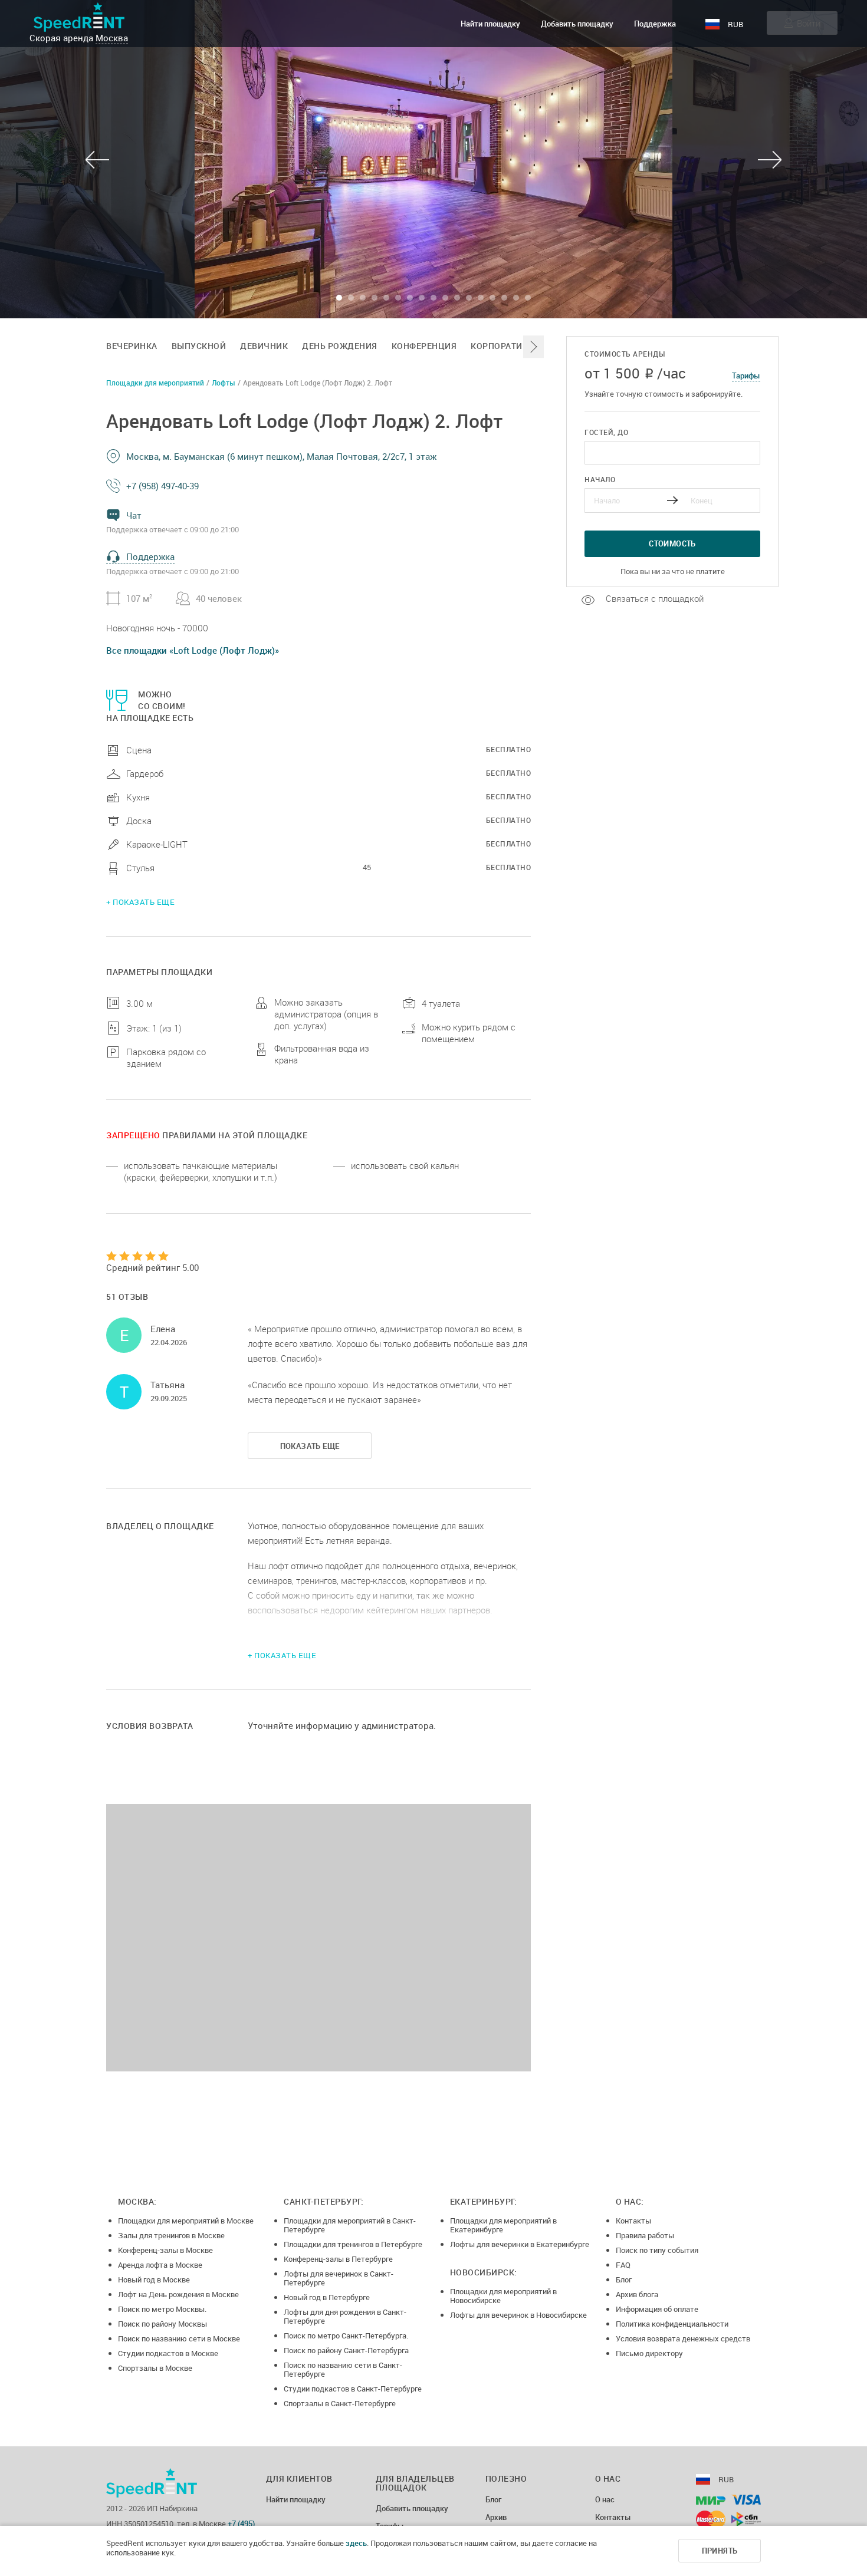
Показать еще (310, 1446)
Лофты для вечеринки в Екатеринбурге (520, 2244)
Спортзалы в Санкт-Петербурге (340, 2403)
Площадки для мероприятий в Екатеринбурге (503, 2225)
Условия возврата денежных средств (683, 2338)
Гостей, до (606, 432)
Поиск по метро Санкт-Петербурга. (346, 2335)
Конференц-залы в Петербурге (338, 2259)
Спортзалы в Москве (155, 2368)
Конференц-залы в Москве (165, 2250)
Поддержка (655, 24)
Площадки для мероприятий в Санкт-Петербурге (350, 2225)
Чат (134, 515)
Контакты (633, 2221)
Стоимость (672, 543)
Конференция (424, 346)
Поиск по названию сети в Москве (179, 2338)
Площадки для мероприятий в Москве (186, 2221)
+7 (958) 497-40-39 (162, 486)
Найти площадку (490, 24)
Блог (624, 2279)
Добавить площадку (577, 24)
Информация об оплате (657, 2309)
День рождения (340, 346)
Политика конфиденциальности (672, 2324)
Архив (496, 2518)
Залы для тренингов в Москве (171, 2235)
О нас (605, 2500)
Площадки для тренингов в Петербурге (353, 2244)
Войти (809, 23)
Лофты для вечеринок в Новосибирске (518, 2315)
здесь (356, 2543)
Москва (112, 38)
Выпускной (199, 346)
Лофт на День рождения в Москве (178, 2294)
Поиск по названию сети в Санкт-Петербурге (343, 2369)
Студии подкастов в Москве (168, 2353)
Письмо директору (649, 2353)
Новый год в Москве (154, 2279)
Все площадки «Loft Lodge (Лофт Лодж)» (193, 650)
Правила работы (645, 2235)
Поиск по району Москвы (162, 2324)
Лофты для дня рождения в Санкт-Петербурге (345, 2316)
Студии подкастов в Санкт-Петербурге (353, 2389)
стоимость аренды (625, 354)
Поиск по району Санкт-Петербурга (346, 2350)
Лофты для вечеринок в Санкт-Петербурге (339, 2278)
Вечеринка (132, 346)
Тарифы (746, 375)
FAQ (623, 2265)
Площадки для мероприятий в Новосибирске (503, 2296)
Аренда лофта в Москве (160, 2265)
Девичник (264, 346)
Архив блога (637, 2294)
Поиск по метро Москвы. (162, 2309)
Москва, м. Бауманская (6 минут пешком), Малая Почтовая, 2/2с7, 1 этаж (281, 456)
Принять (720, 2551)
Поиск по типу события (657, 2250)
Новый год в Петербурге (327, 2297)
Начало (600, 479)
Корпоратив (499, 346)
